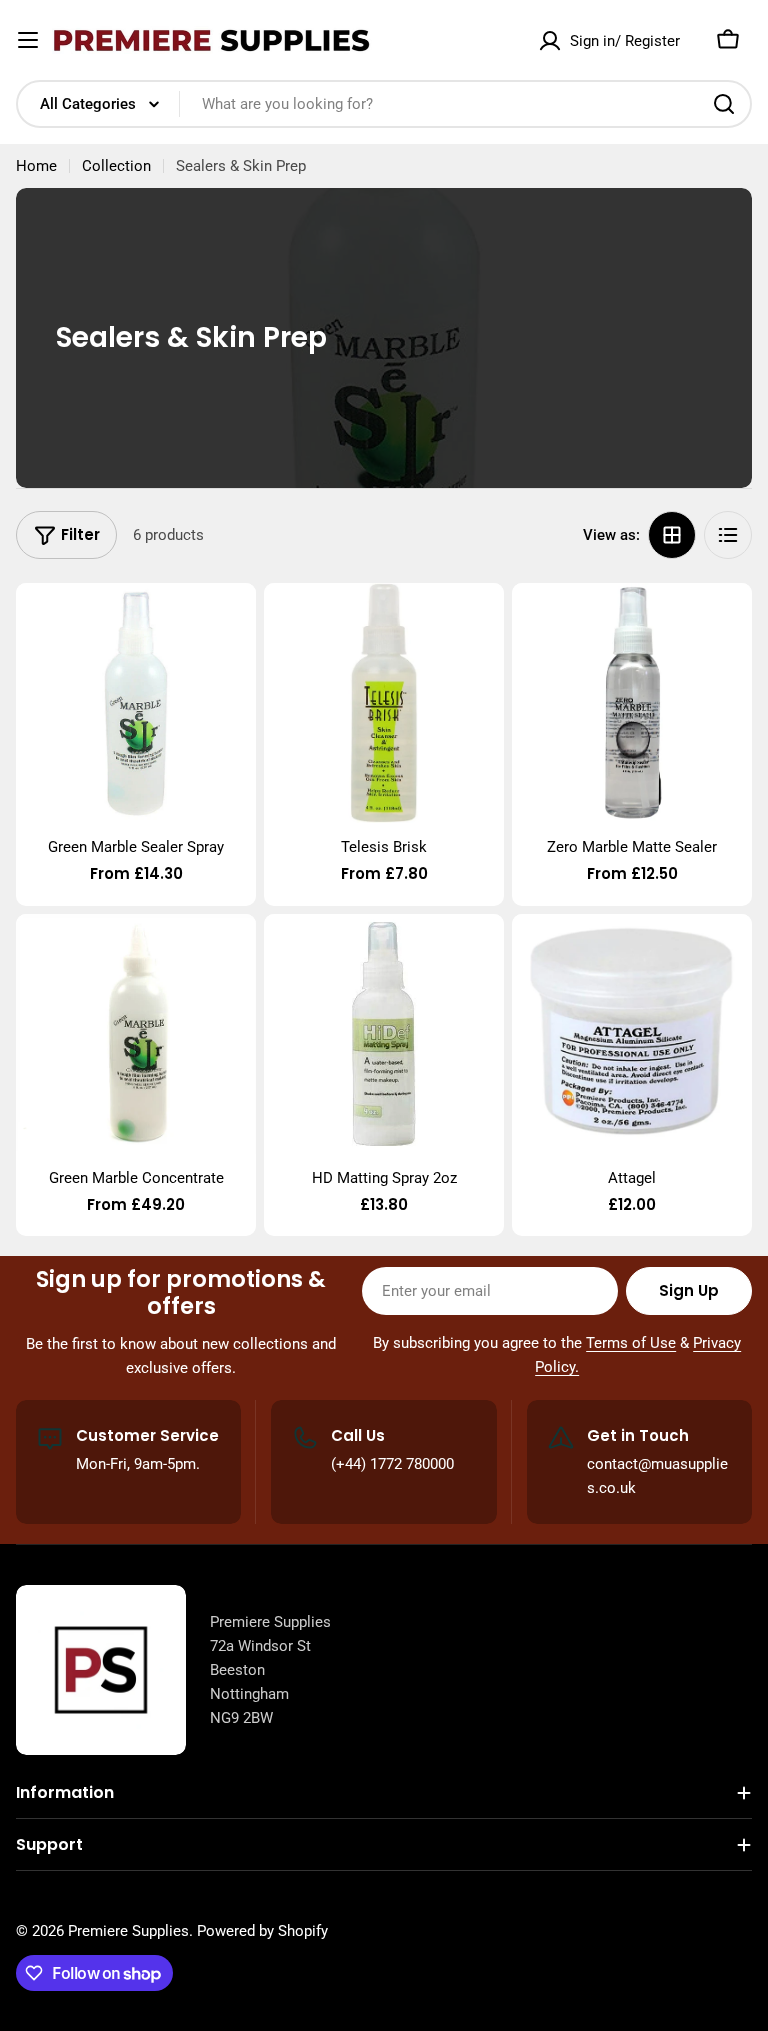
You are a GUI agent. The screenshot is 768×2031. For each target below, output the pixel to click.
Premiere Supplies (128, 1931)
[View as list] (728, 535)
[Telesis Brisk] (384, 703)
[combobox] (384, 104)
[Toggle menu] (28, 40)
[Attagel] (632, 1034)
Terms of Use (631, 1343)
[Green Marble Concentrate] (136, 1034)
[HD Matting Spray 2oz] (384, 1034)
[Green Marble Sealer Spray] (136, 703)
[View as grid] (672, 535)
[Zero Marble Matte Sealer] (632, 703)
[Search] (724, 104)
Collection (116, 166)
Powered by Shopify (262, 1931)
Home (36, 166)
